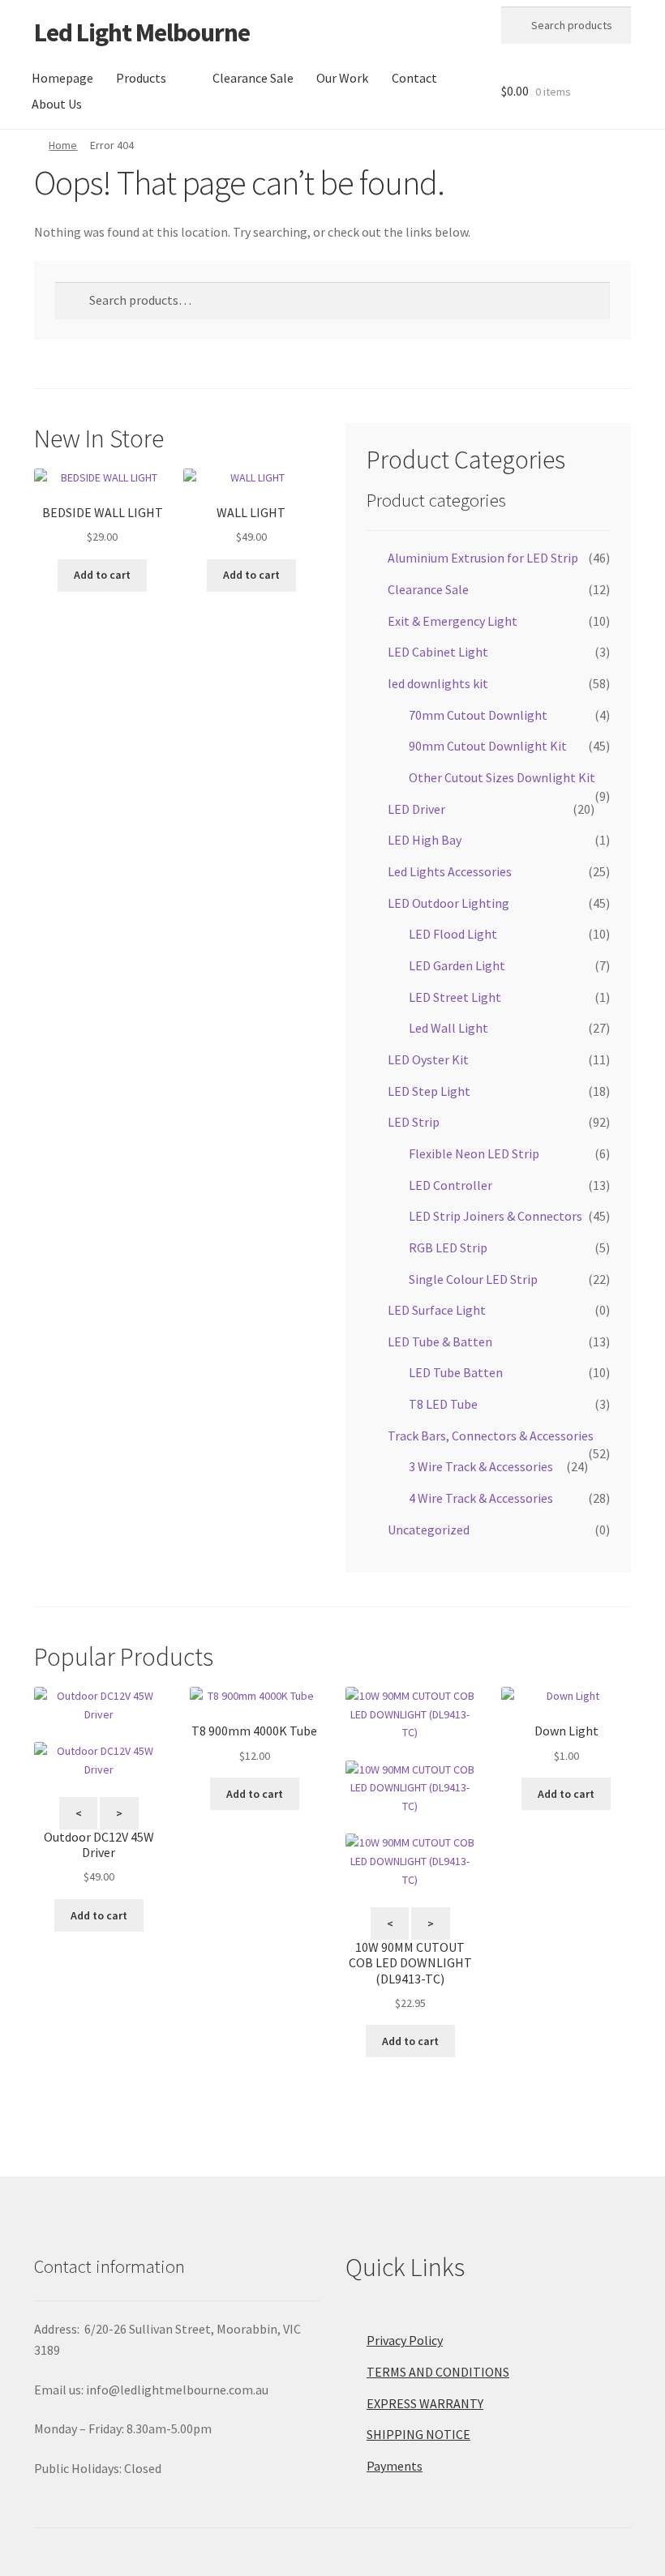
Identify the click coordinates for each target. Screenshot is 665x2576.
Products (141, 78)
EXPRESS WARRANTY (425, 2403)
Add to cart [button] (102, 575)
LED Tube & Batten (440, 1341)
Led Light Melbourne (142, 32)
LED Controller (450, 1185)
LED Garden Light (457, 965)
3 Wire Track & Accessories (481, 1466)
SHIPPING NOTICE (418, 2434)
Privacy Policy (405, 2340)
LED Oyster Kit (428, 1059)
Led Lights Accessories (450, 871)
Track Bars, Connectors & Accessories (491, 1436)
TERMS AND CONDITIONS (438, 2372)
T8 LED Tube (443, 1404)
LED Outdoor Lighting (448, 903)
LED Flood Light (453, 934)
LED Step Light (429, 1091)
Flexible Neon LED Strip (474, 1153)
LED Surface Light (437, 1310)
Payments (395, 2466)
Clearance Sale (253, 78)
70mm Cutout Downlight (478, 715)
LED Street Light (455, 997)
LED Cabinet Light (438, 652)
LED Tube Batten (456, 1372)
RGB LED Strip (448, 1247)
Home (63, 145)
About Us (57, 104)
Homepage (62, 78)
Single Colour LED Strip (473, 1279)
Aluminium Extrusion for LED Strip (483, 558)
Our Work (342, 78)
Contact (414, 78)
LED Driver (416, 809)
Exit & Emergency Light (453, 621)
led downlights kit (438, 683)
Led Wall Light (448, 1028)
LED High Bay (425, 840)
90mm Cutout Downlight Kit (488, 746)
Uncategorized (429, 1530)
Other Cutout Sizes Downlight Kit (502, 777)
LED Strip (414, 1122)
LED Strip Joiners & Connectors (496, 1216)
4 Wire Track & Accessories (481, 1498)
